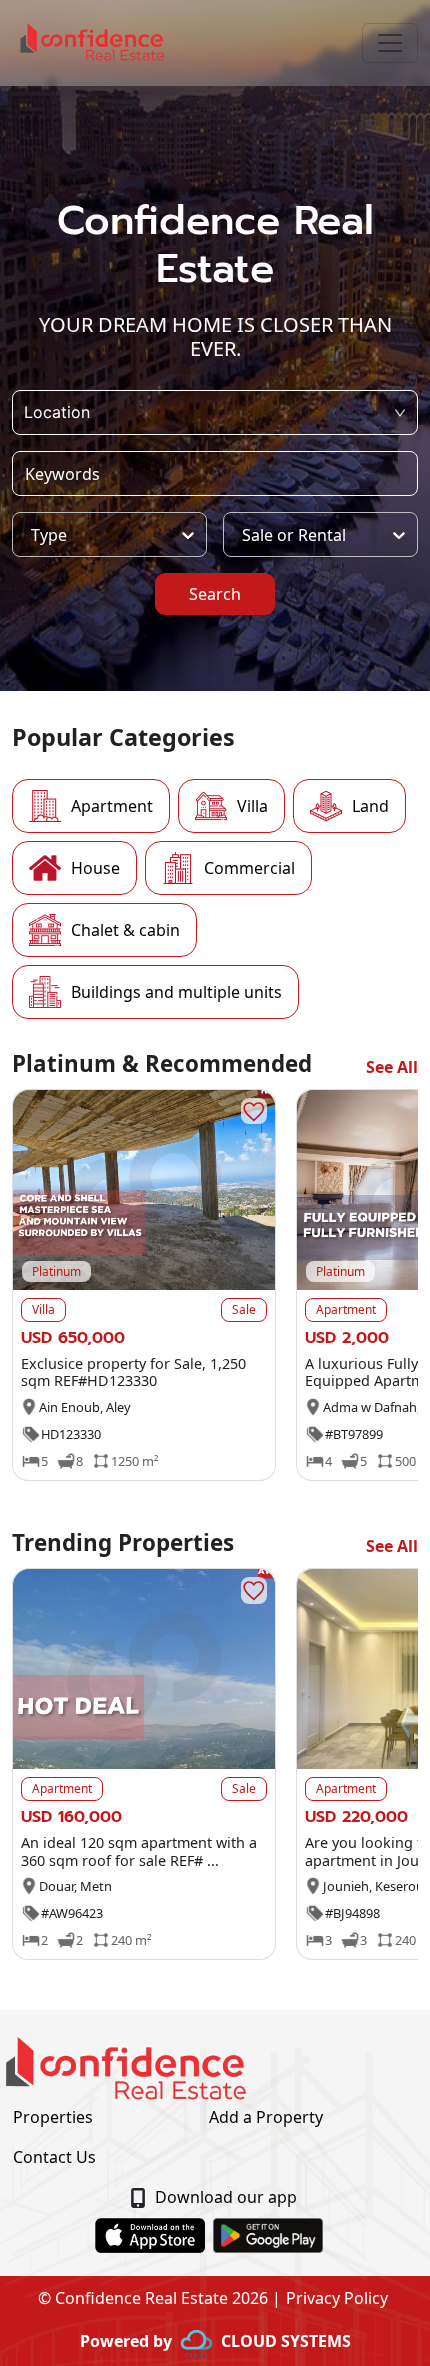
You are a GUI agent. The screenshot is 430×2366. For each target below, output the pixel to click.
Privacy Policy (337, 2298)
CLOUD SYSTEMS (286, 2341)
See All (392, 1067)
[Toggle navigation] (390, 43)
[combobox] (26, 413)
